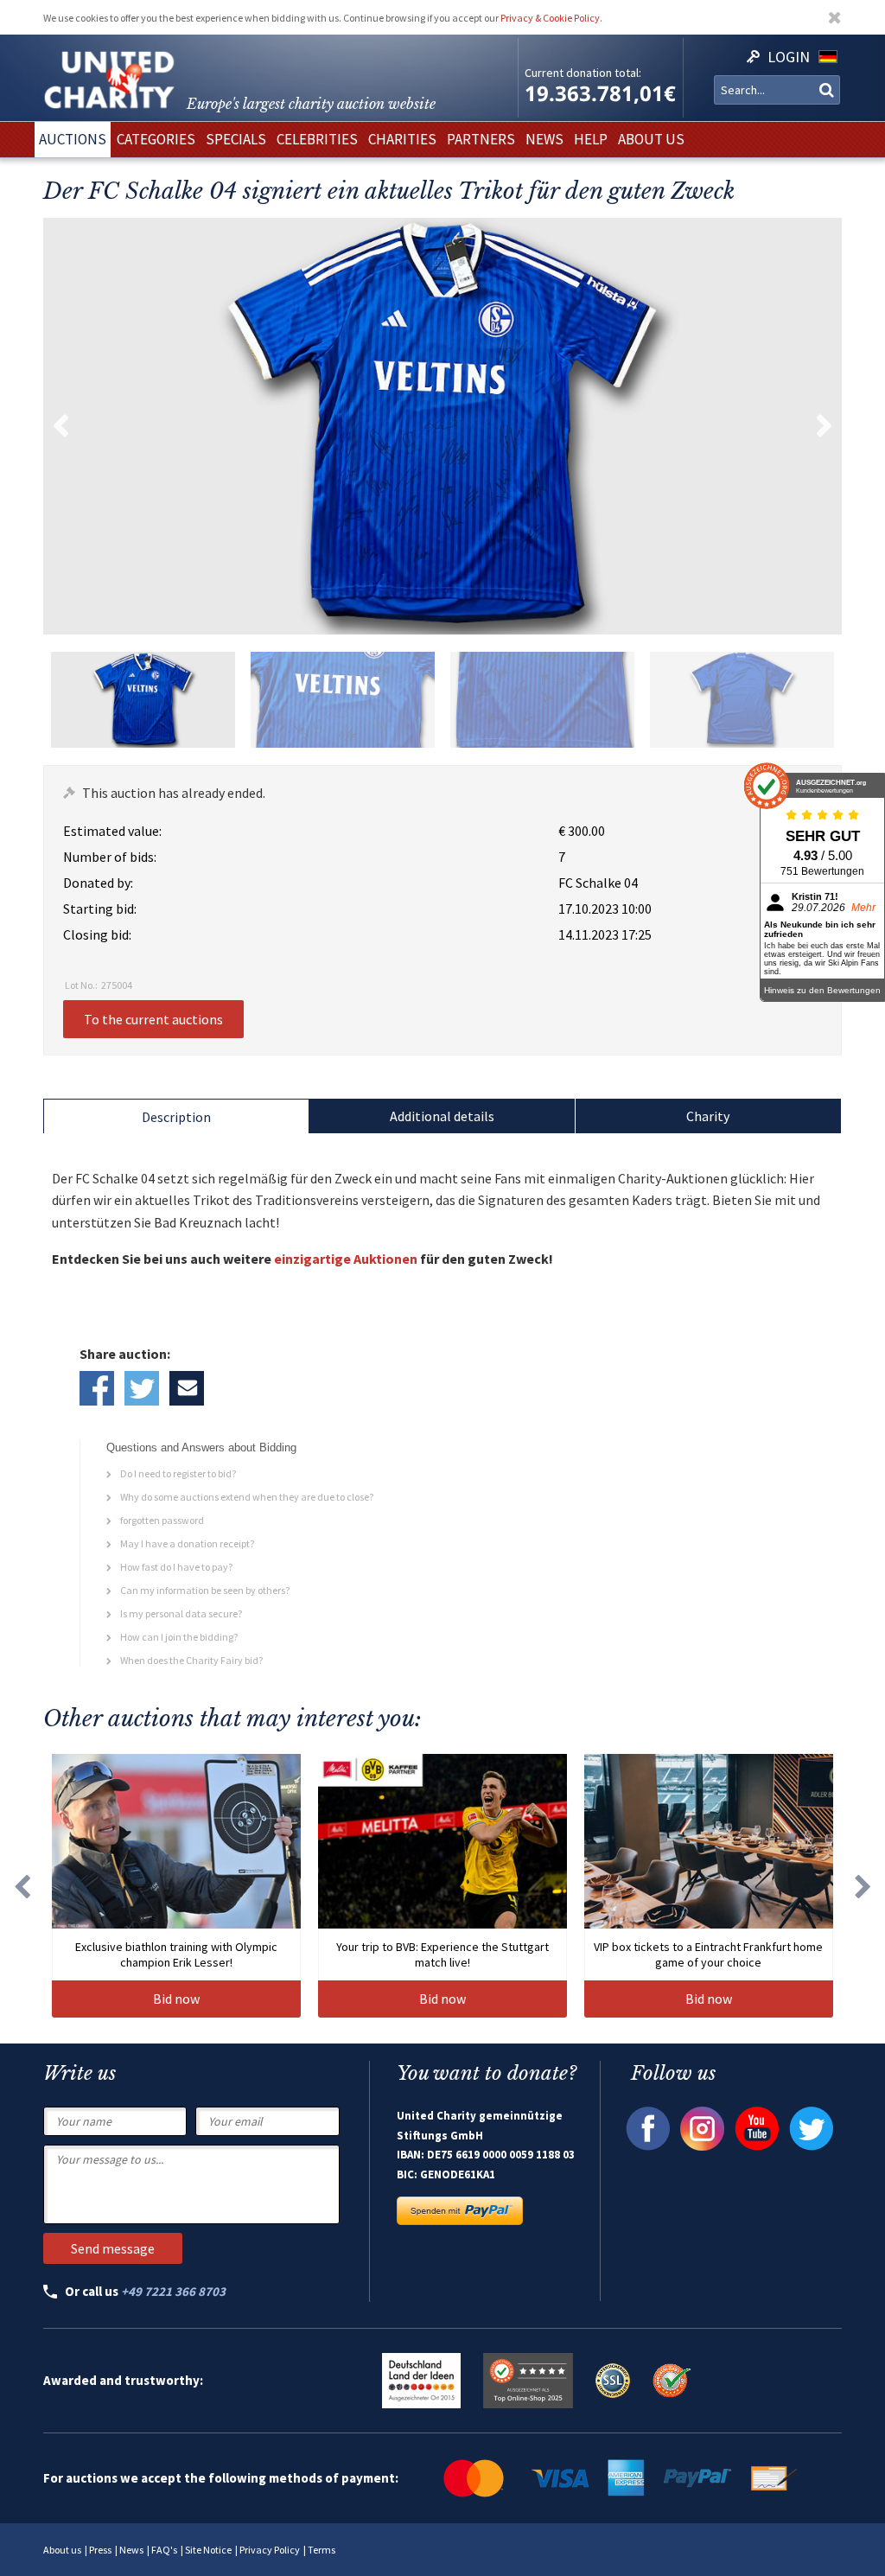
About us (62, 2550)
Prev (60, 426)
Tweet (142, 1388)
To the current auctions (153, 1019)
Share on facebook (97, 1388)
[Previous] (22, 1886)
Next (825, 426)
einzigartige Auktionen (346, 1259)
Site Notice (208, 2550)
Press (100, 2550)
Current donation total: (583, 73)
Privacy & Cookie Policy (550, 18)
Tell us (187, 1388)
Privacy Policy (270, 2550)
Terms (322, 2550)
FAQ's (164, 2550)
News (131, 2550)
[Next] (863, 1886)
